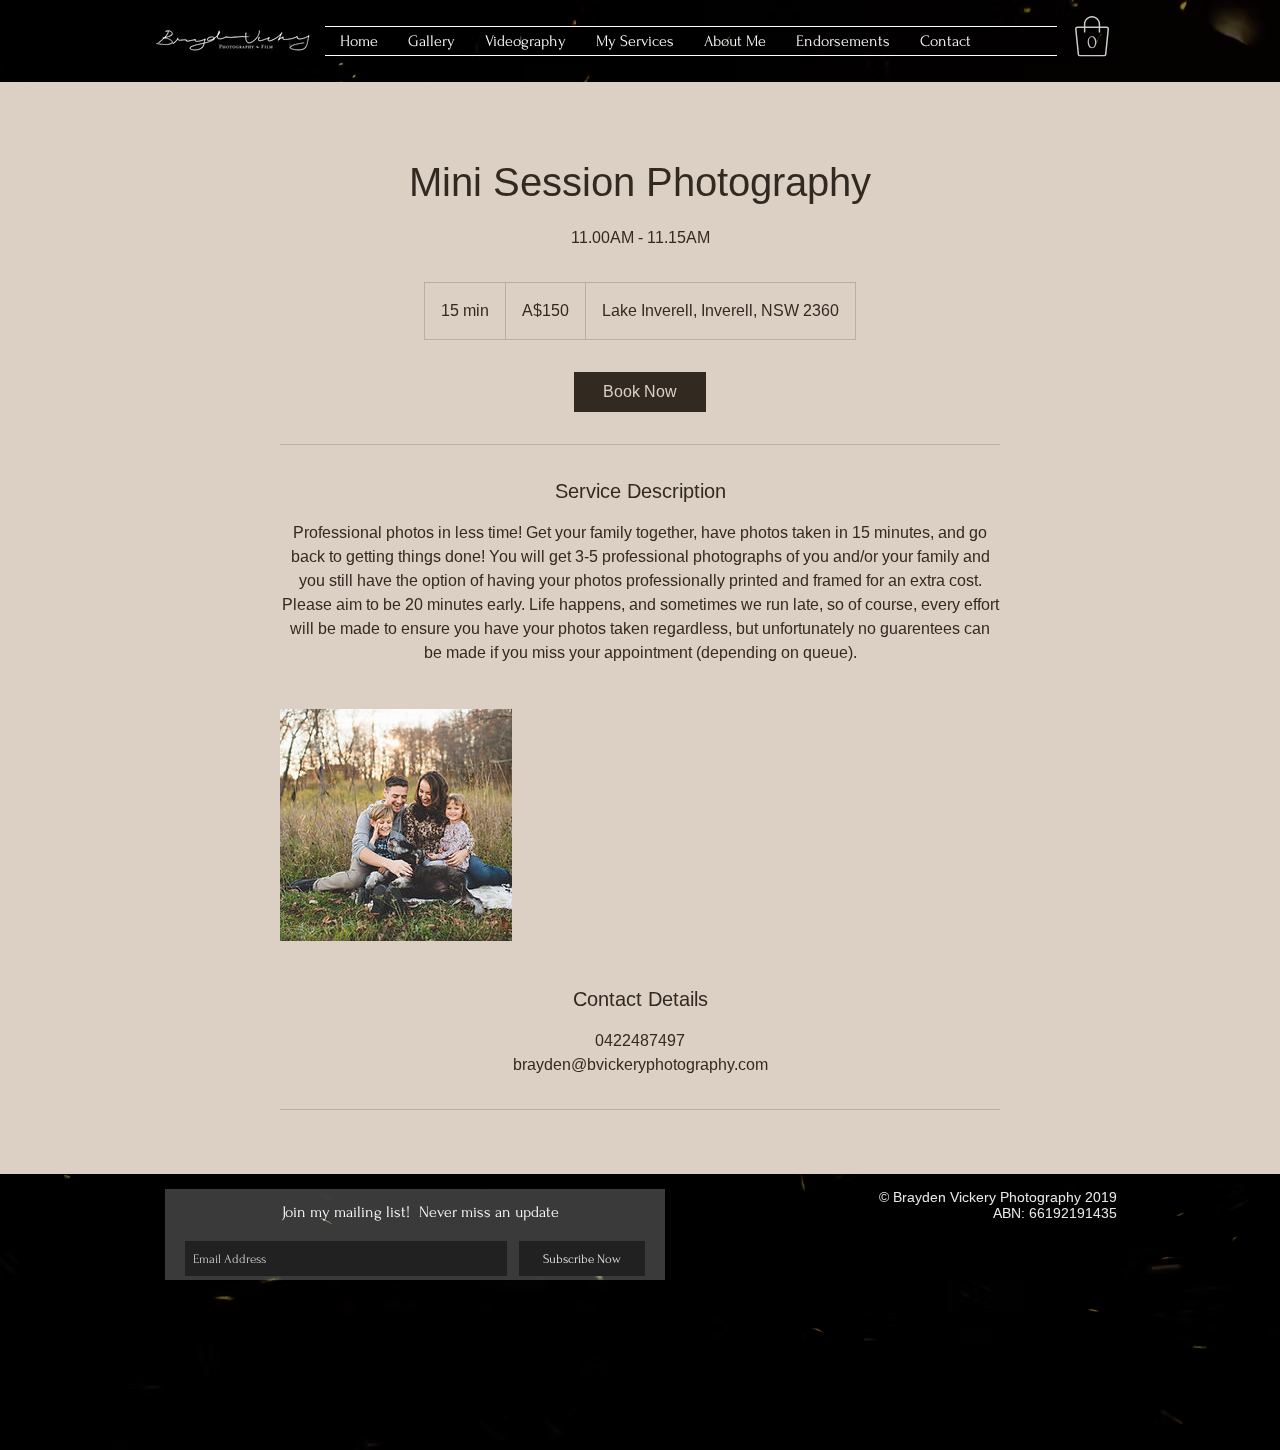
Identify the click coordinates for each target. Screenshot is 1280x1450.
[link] (640, 392)
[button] (1092, 36)
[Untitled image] (396, 825)
